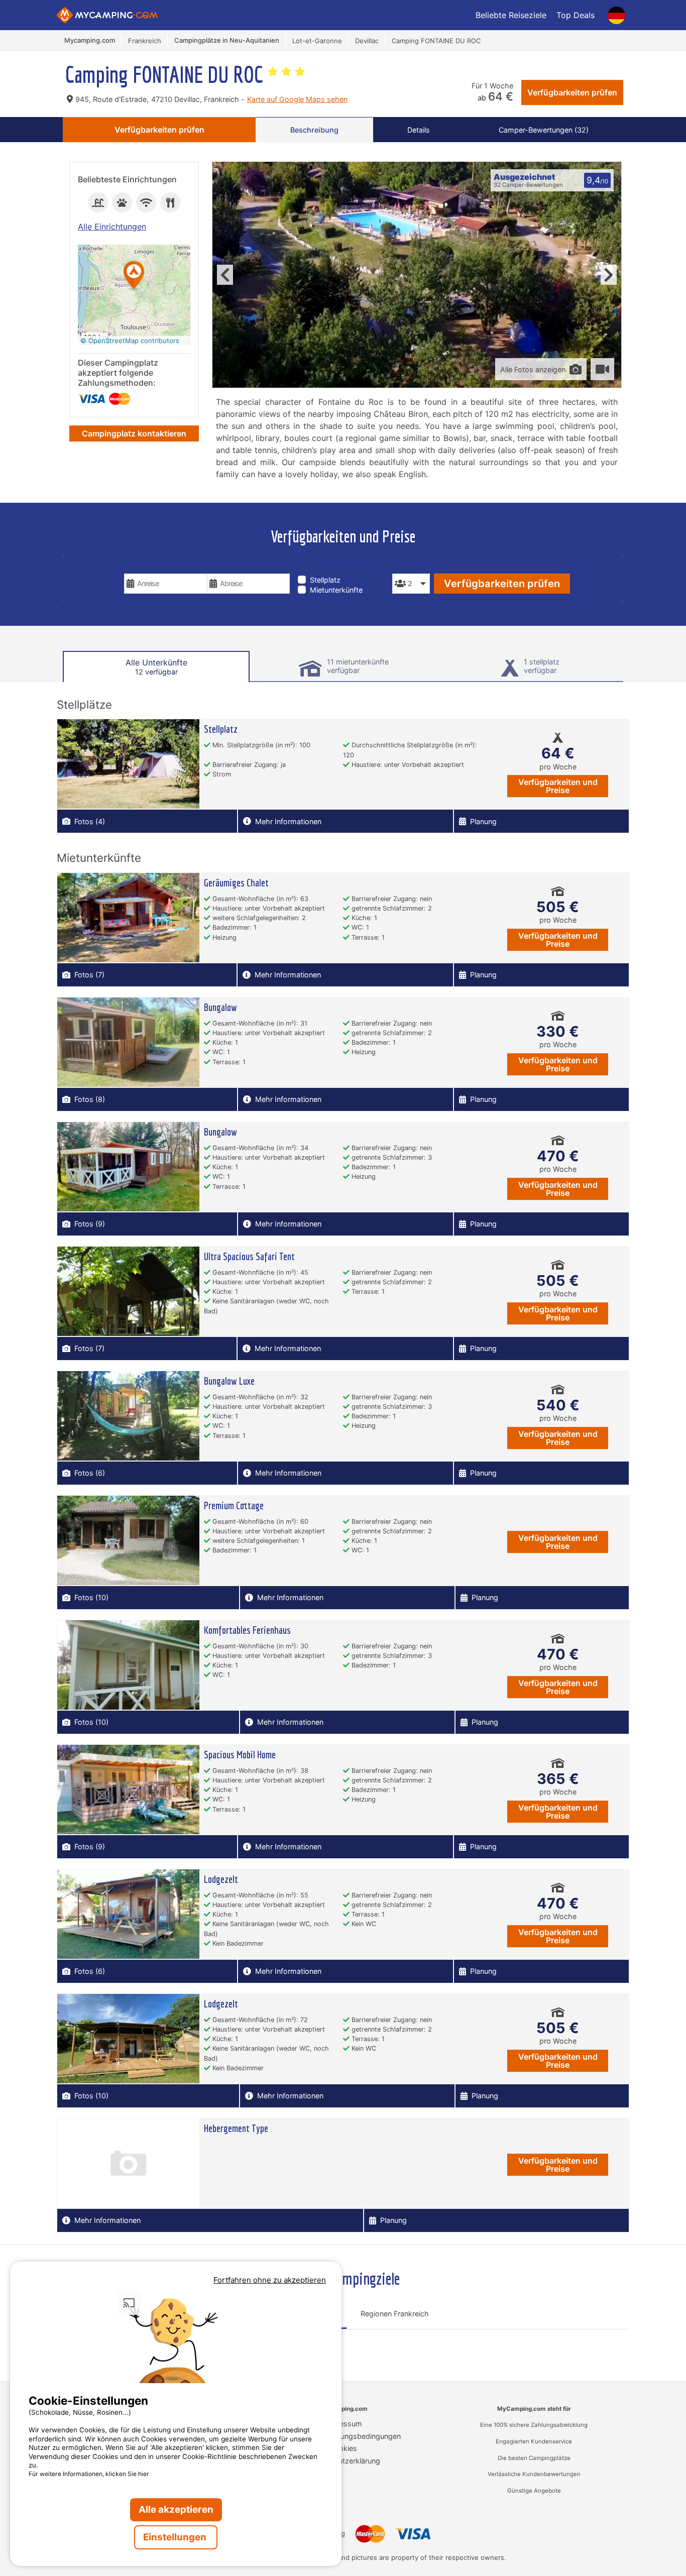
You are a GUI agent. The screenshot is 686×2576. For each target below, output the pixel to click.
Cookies (343, 2448)
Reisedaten (146, 566)
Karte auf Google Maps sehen (297, 99)
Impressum (343, 2424)
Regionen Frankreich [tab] (395, 2314)
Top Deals (576, 15)
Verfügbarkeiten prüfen (572, 92)
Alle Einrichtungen (112, 227)
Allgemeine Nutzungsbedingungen (343, 2436)
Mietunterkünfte (336, 590)
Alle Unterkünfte (156, 667)
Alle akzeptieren (176, 2509)
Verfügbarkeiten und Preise (558, 786)
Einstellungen (176, 2537)
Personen (411, 566)
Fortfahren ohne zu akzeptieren (270, 2280)
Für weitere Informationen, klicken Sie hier (89, 2474)
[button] (134, 276)
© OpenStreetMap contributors (130, 341)
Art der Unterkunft (338, 566)
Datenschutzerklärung (343, 2461)
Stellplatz (325, 580)
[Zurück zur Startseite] (107, 15)
